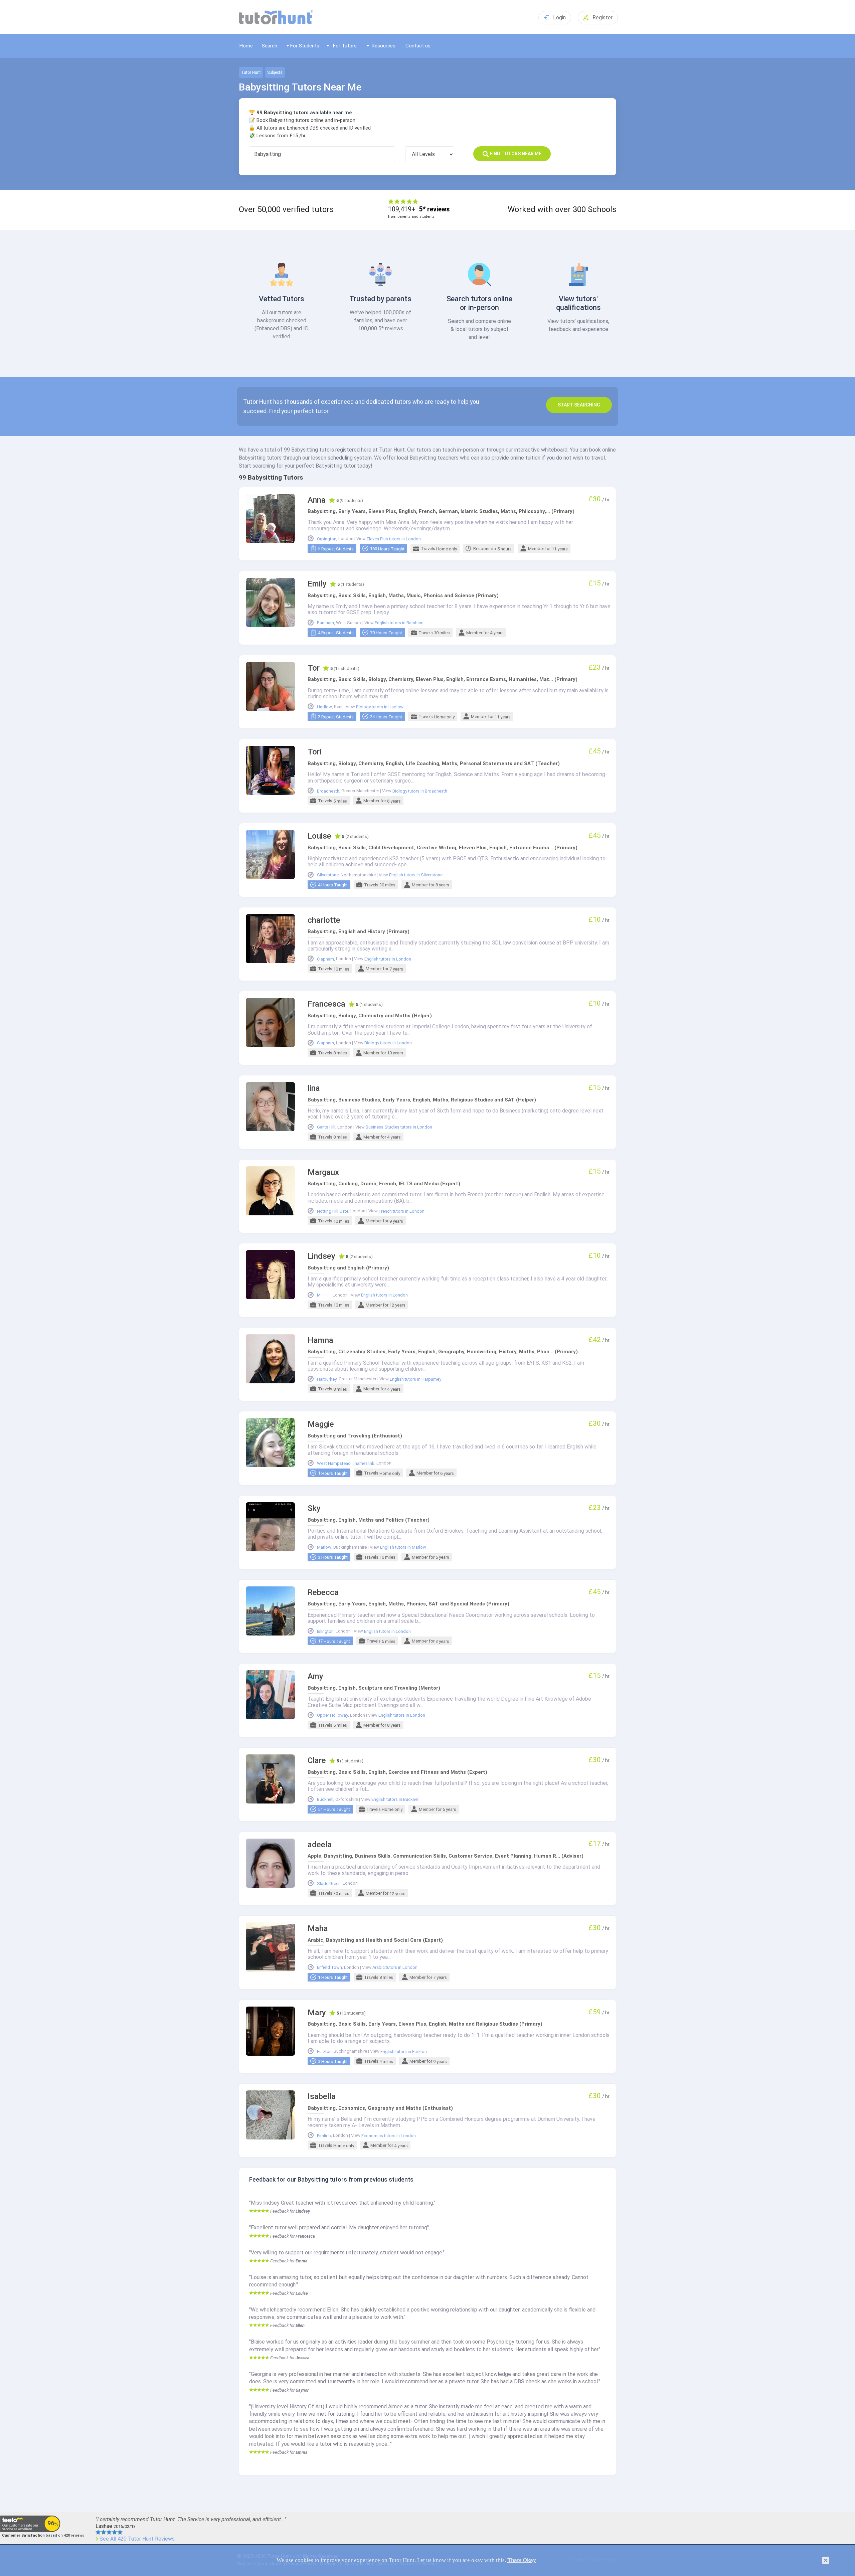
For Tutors (345, 46)
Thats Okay (522, 2560)
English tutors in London (388, 959)
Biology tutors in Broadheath (420, 791)
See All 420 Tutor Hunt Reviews (137, 2539)
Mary (317, 2013)
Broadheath (328, 791)
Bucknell (325, 1799)
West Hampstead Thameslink (346, 1464)
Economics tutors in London (389, 2136)
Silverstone (328, 875)
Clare (317, 1761)
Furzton (324, 2052)
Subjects (275, 72)
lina (314, 1088)
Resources (384, 46)
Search (270, 46)
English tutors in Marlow (403, 1547)
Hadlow (324, 707)
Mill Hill (324, 1295)
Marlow (324, 1547)
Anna (317, 500)
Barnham (325, 623)
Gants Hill (326, 1127)
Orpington (327, 539)
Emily (317, 584)
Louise (319, 836)
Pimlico (324, 2136)
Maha (318, 1929)
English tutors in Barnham (399, 623)
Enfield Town (329, 1967)
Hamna (320, 1340)
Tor (314, 668)
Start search (579, 405)
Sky (314, 1508)
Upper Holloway (332, 1715)
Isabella (322, 2097)
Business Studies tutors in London (399, 1127)
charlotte (324, 920)
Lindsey (321, 1256)
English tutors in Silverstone (416, 875)
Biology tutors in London (388, 1043)
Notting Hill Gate (333, 1211)
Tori (314, 752)
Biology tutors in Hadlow (380, 707)
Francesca (326, 1004)
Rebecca (323, 1593)
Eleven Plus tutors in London (394, 539)
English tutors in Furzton (404, 2052)
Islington (325, 1632)
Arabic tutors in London (395, 1967)
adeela (320, 1845)
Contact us (418, 46)
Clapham (325, 959)
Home (246, 46)
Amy (315, 1676)
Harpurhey (327, 1379)
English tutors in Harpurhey (415, 1379)
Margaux (323, 1172)
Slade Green (329, 1884)
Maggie (321, 1424)
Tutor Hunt (251, 72)
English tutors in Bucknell (395, 1799)
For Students (305, 46)
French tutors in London (402, 1211)
